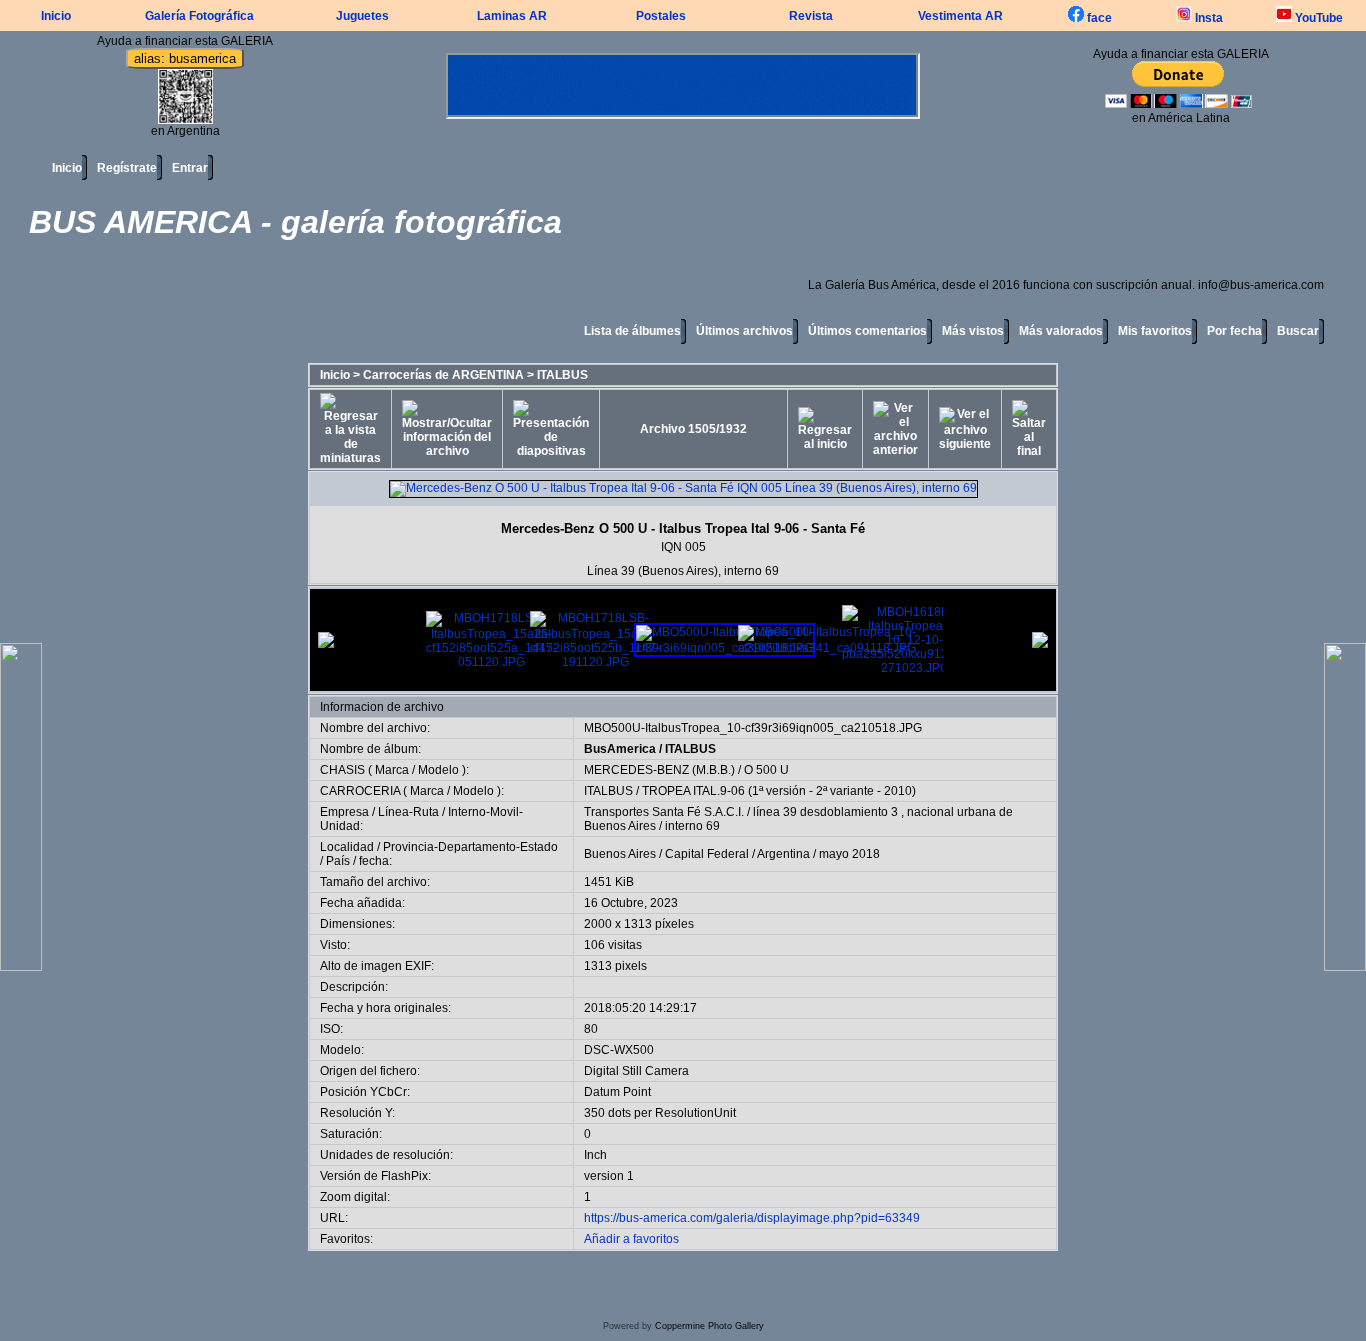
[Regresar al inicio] (825, 429)
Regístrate (127, 168)
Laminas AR (512, 16)
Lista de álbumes (632, 331)
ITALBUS (562, 375)
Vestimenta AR (960, 16)
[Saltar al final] (1029, 429)
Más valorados (1061, 331)
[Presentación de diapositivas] (551, 429)
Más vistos (973, 331)
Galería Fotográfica (199, 16)
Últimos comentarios (867, 331)
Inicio (56, 16)
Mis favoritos (1155, 331)
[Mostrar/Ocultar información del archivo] (447, 429)
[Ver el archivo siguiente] (965, 429)
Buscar (1298, 331)
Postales (661, 16)
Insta (1207, 18)
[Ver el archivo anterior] (895, 429)
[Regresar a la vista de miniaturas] (350, 429)
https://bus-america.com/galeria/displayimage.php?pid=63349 (752, 1218)
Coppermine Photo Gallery (709, 1326)
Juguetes (362, 16)
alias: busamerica (185, 58)
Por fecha (1234, 331)
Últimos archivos (744, 331)
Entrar (190, 168)
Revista (811, 16)
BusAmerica (620, 749)
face (1098, 18)
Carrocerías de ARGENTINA (443, 375)
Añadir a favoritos (631, 1239)
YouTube (1317, 18)
